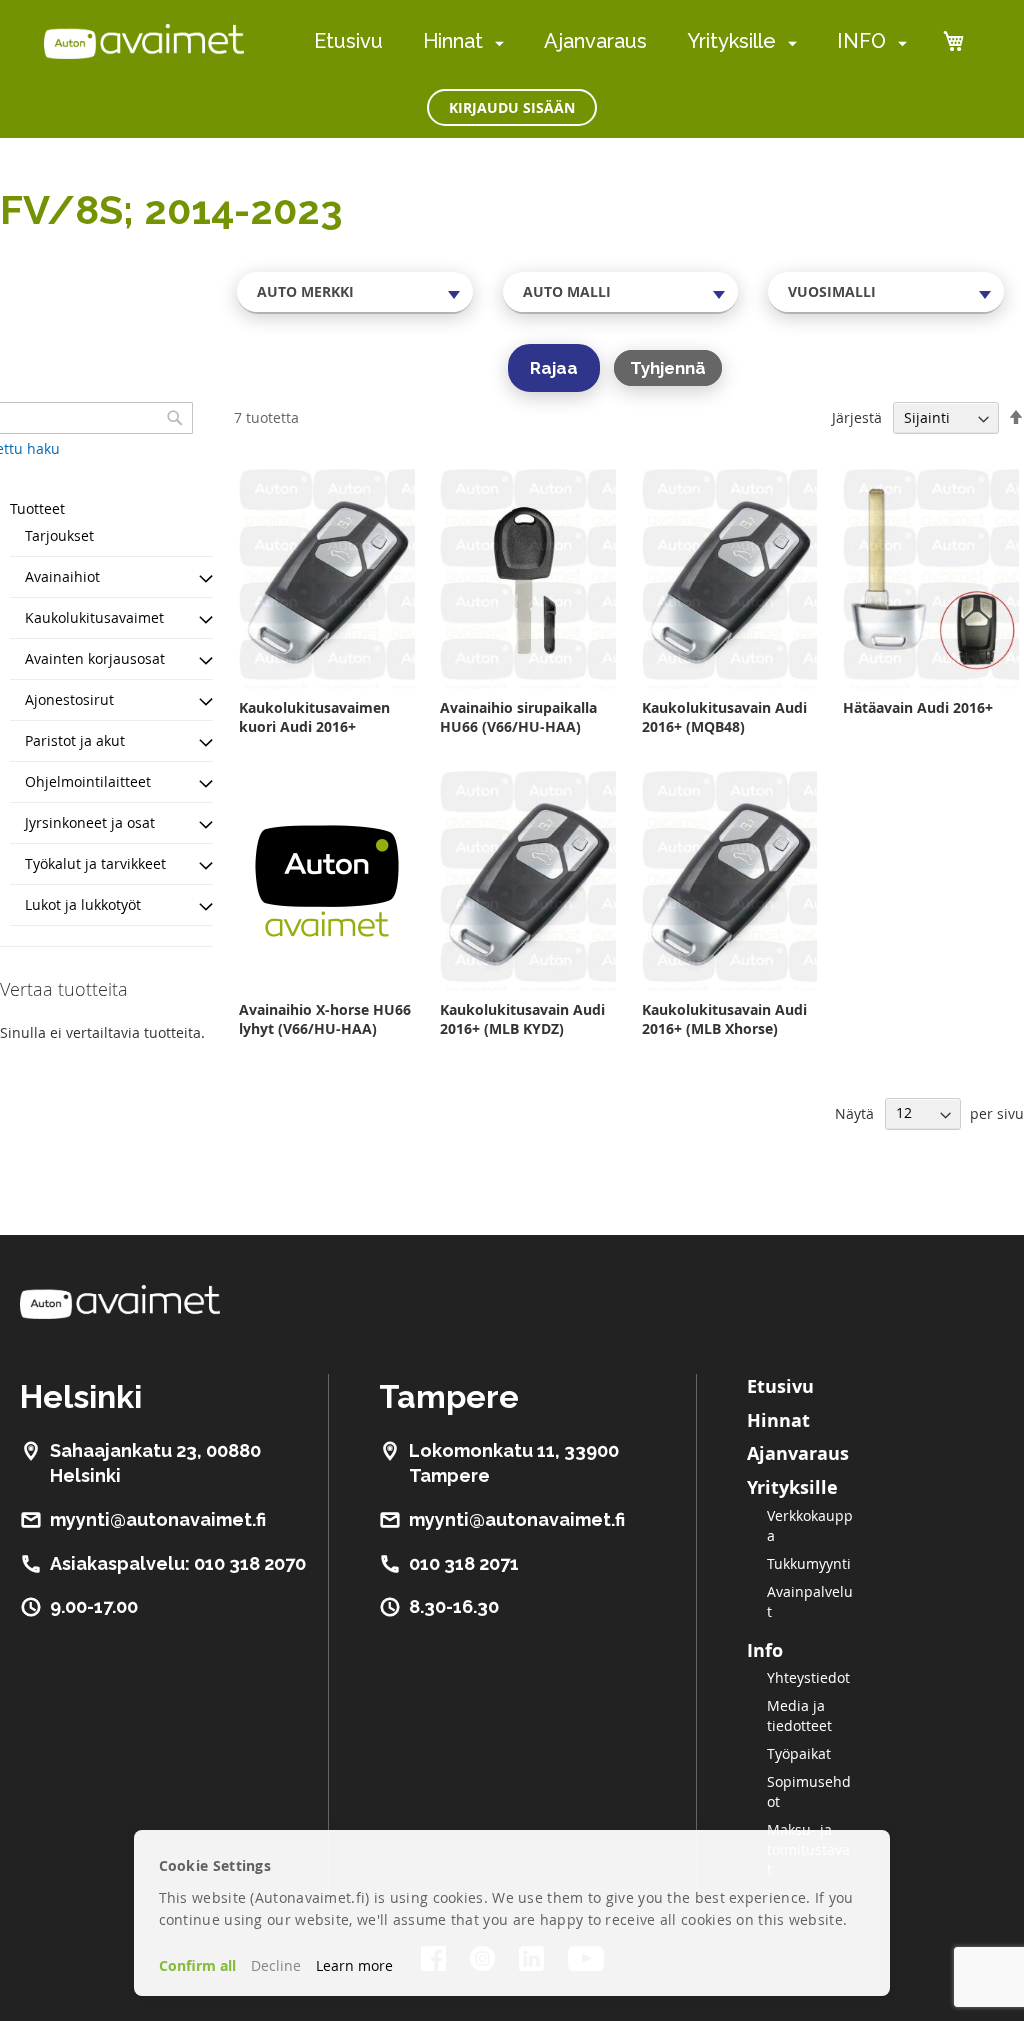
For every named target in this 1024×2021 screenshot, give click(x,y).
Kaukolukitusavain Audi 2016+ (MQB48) (724, 717)
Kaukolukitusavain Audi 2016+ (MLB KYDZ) (522, 1019)
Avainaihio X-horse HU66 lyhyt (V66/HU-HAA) (325, 1019)
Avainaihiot (62, 576)
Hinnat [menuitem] (453, 41)
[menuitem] (495, 42)
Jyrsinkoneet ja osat (90, 822)
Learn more (354, 1965)
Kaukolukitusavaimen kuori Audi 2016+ (314, 717)
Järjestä (857, 417)
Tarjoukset (59, 535)
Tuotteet (37, 508)
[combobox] (355, 292)
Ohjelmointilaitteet (88, 781)
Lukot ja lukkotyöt (83, 904)
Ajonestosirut (69, 699)
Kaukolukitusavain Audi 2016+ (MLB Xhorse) (724, 1019)
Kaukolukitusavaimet (94, 617)
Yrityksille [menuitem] (731, 41)
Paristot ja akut (75, 740)
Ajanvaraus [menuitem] (595, 41)
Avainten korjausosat (95, 658)
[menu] (610, 41)
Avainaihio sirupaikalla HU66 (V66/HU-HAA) (518, 717)
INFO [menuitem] (861, 41)
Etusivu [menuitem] (348, 41)
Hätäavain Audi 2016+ (918, 707)
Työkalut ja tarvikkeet (95, 863)
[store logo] (144, 41)
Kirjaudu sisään (512, 107)
